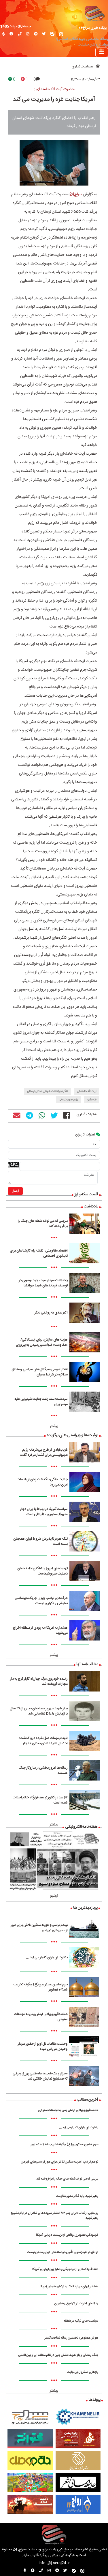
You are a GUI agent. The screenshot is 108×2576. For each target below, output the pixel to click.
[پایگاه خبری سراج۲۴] (94, 13)
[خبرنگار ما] (4, 34)
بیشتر (54, 1426)
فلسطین (92, 1100)
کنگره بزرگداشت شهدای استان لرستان (48, 1091)
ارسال (15, 1191)
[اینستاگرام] (28, 34)
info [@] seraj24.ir (54, 2563)
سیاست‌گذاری (82, 67)
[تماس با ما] (20, 34)
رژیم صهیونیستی (68, 1100)
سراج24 (76, 194)
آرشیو (54, 1896)
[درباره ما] (11, 34)
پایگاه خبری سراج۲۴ (93, 28)
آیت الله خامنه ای (87, 1091)
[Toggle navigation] (102, 52)
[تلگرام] (36, 34)
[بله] (52, 34)
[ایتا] (61, 34)
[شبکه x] (44, 34)
